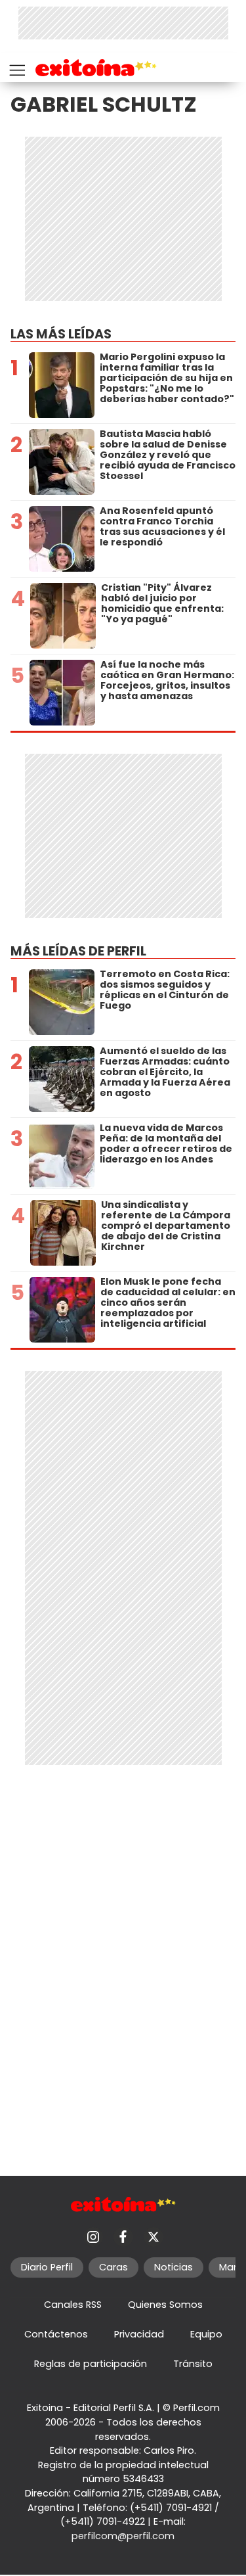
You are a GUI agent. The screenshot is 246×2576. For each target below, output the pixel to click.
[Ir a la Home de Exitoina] (96, 70)
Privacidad (139, 2334)
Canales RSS (73, 2305)
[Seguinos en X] (154, 2237)
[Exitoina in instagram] (93, 2237)
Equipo (206, 2334)
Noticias (174, 2267)
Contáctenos (56, 2334)
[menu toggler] (16, 67)
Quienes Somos (165, 2305)
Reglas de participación (91, 2364)
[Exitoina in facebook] (123, 2237)
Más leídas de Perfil (78, 951)
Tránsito (193, 2364)
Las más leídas (61, 334)
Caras (113, 2267)
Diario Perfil (47, 2267)
